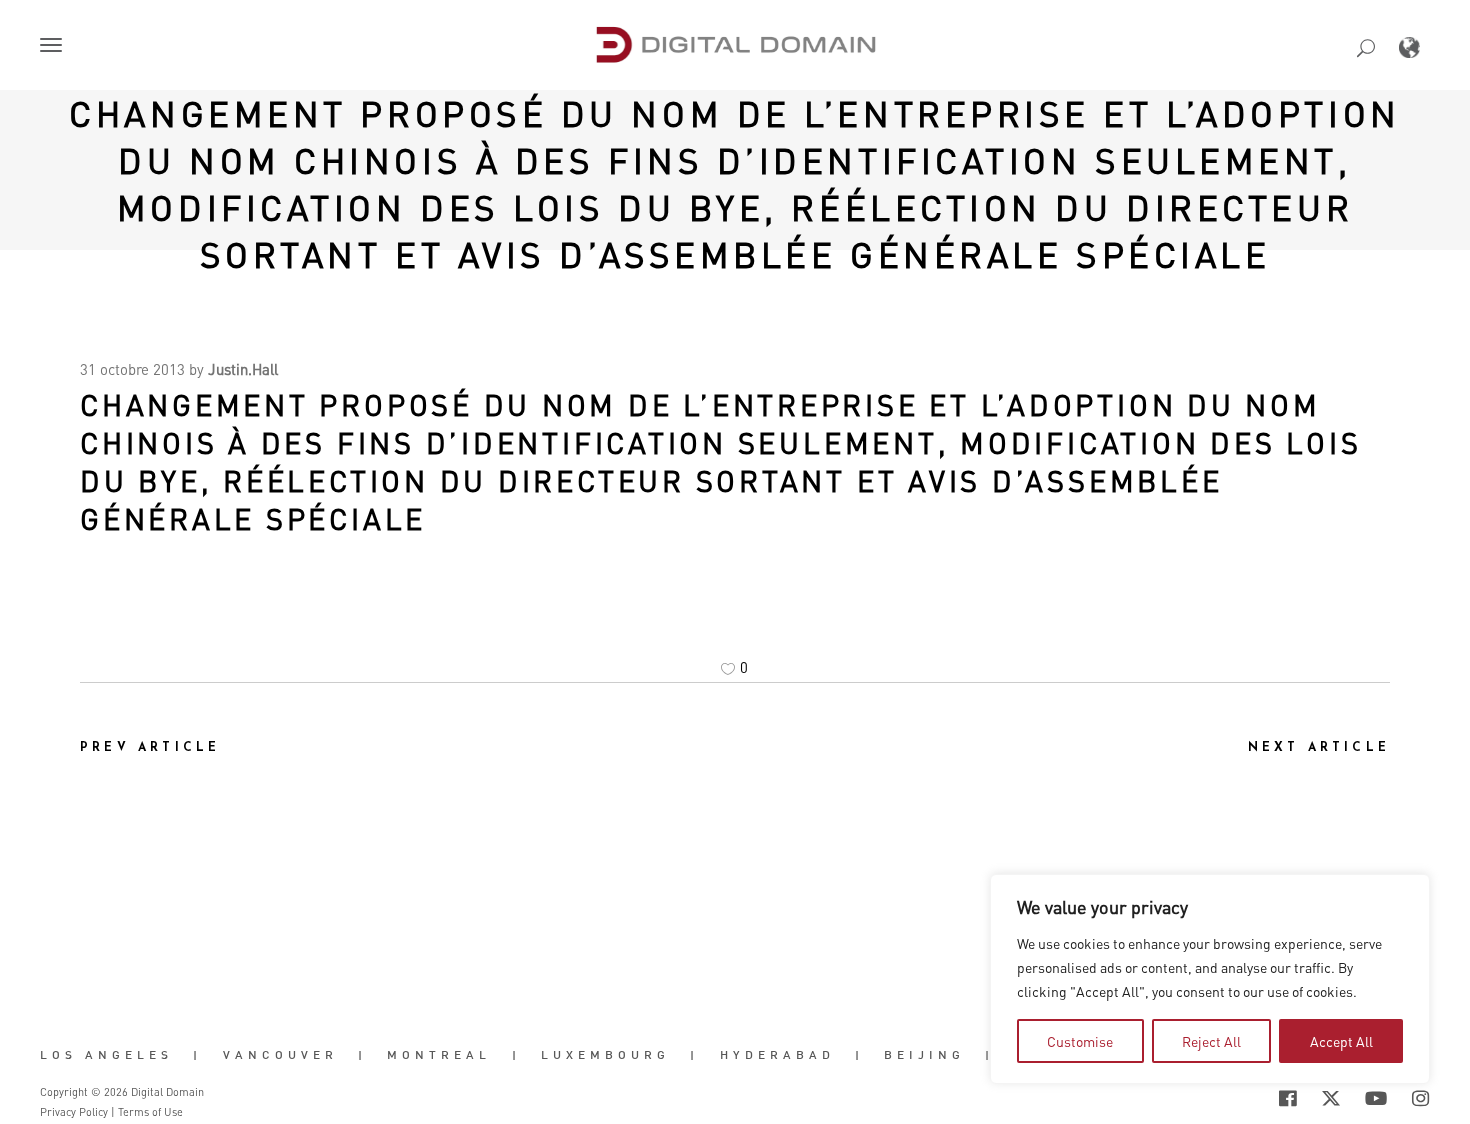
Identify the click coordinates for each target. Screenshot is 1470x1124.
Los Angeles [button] (106, 1055)
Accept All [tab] (1341, 1041)
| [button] (197, 1055)
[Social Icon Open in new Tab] (1223, 1098)
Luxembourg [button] (605, 1055)
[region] (1210, 979)
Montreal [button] (439, 1055)
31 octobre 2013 (132, 369)
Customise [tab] (1080, 1041)
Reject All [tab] (1211, 1041)
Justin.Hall (243, 369)
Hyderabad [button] (777, 1055)
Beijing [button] (924, 1055)
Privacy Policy (74, 1112)
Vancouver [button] (280, 1055)
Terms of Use (150, 1112)
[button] (55, 47)
